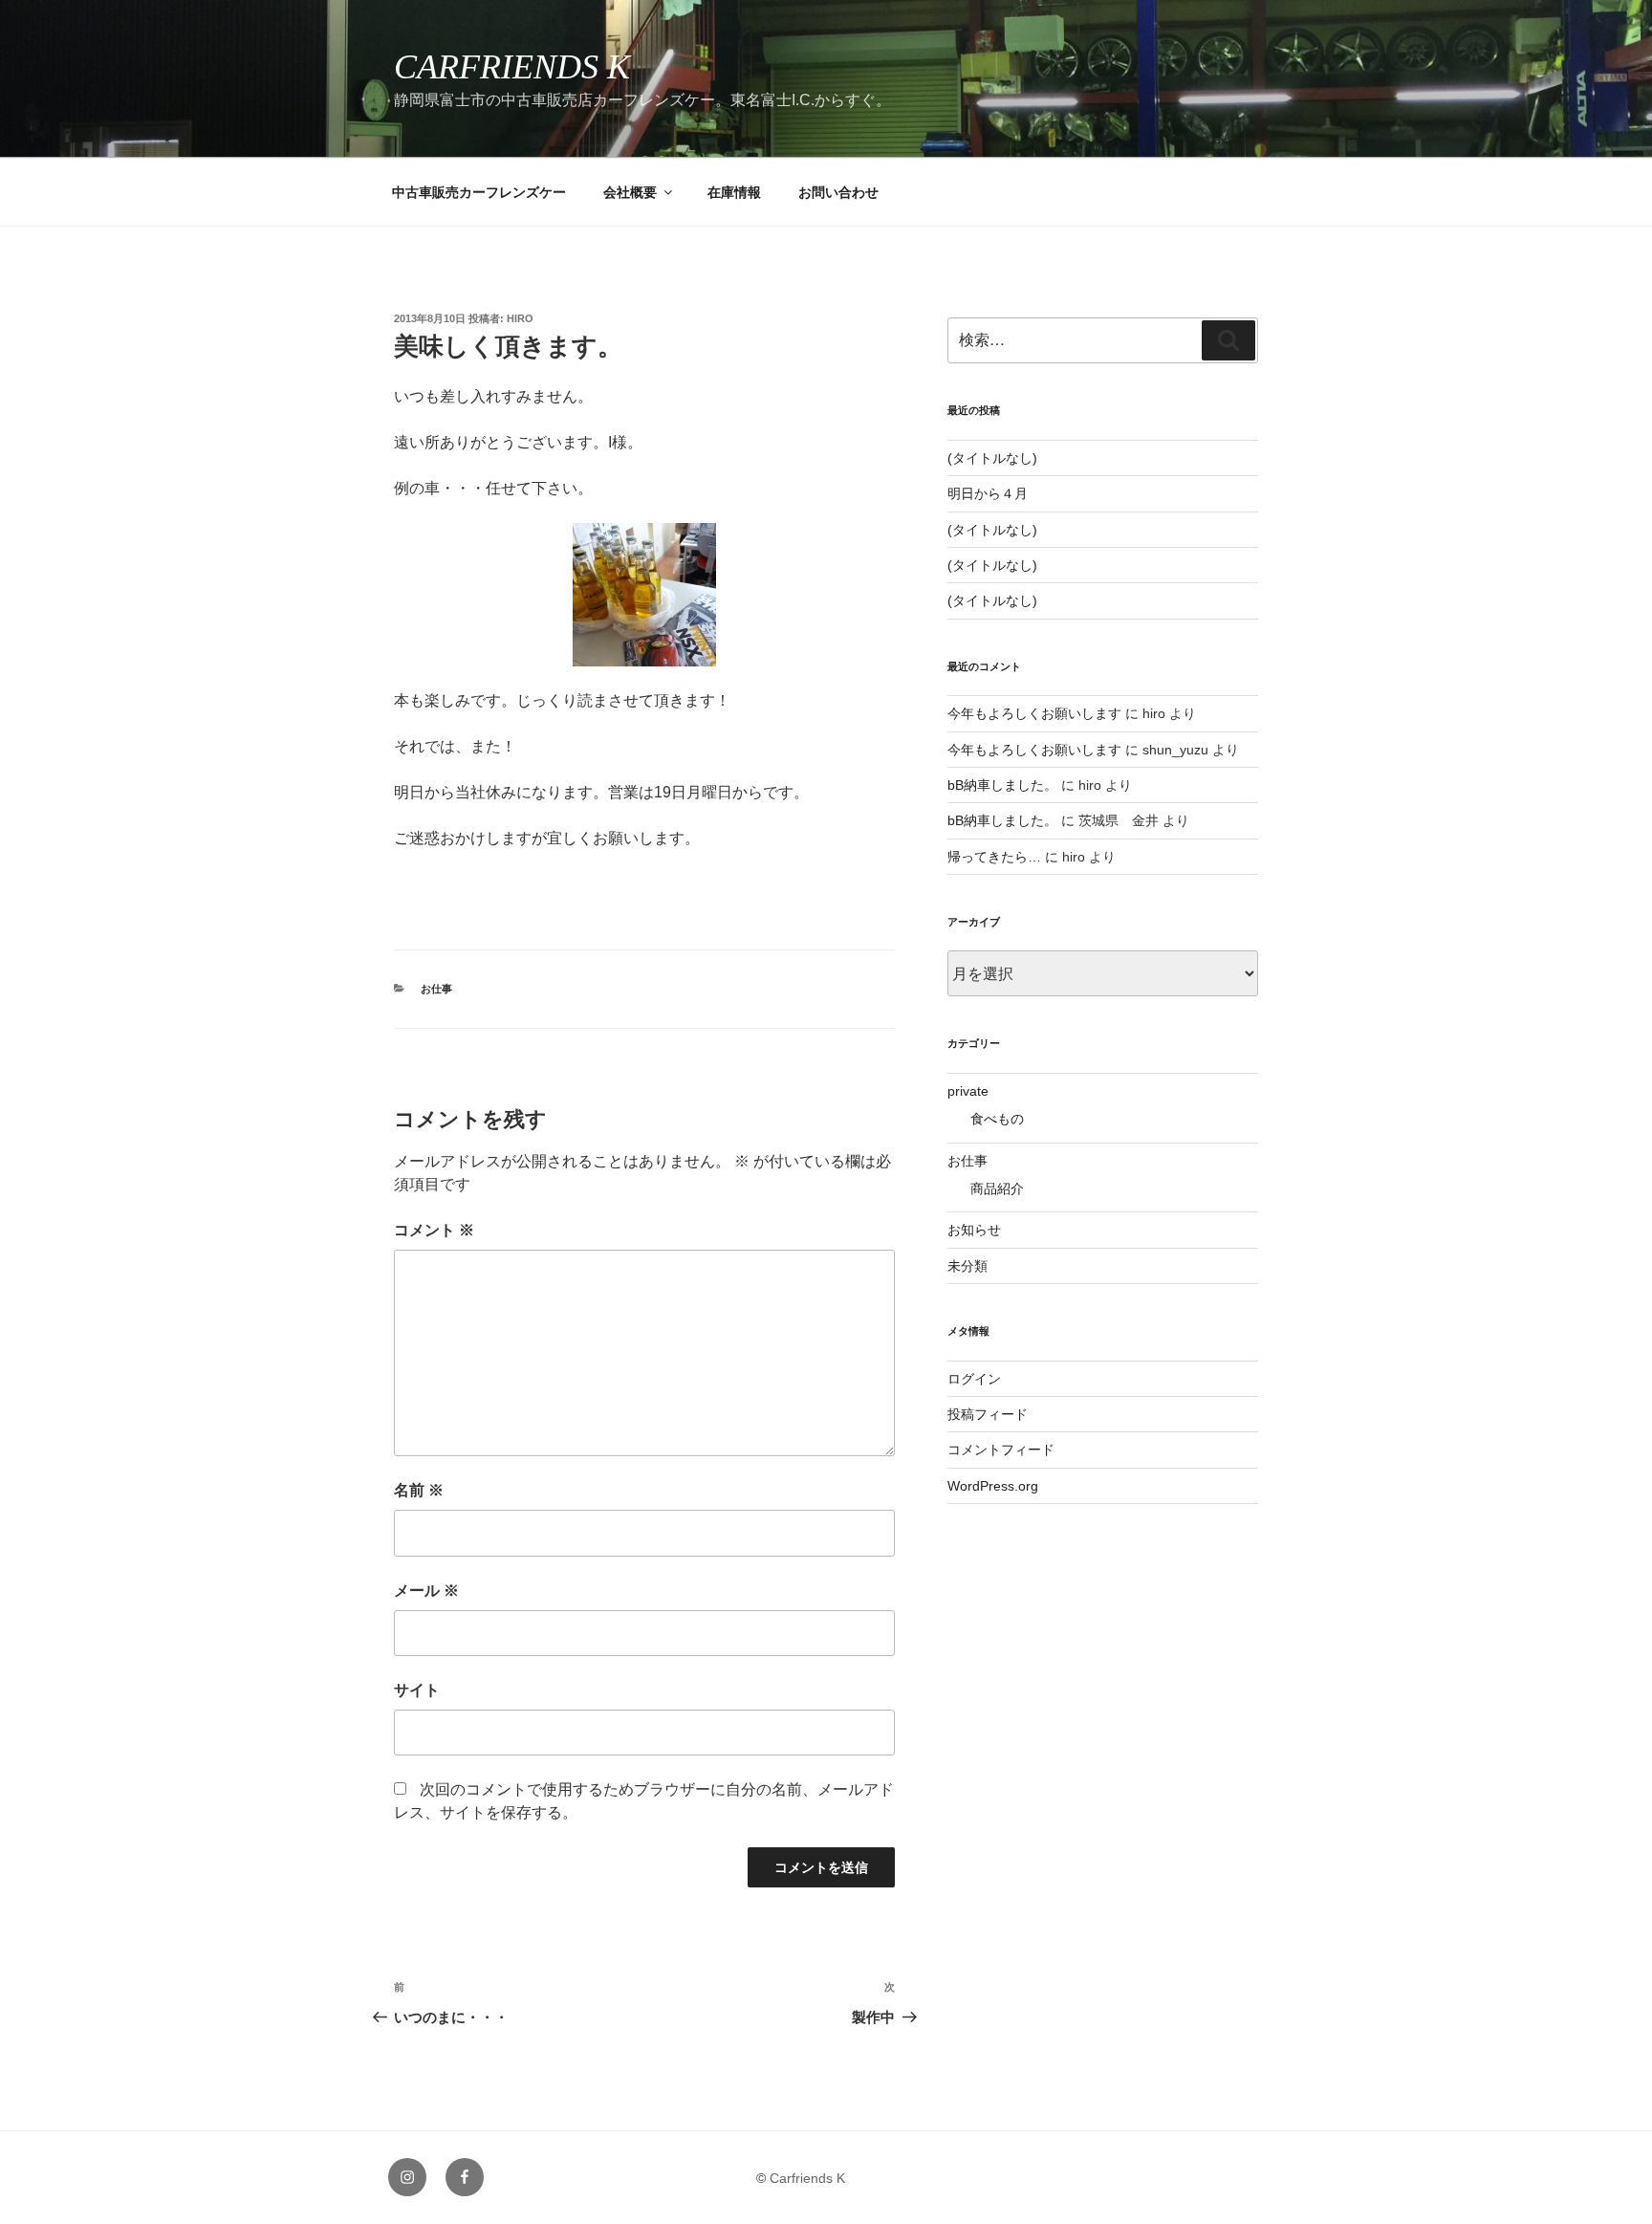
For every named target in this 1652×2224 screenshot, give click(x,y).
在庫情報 (734, 192)
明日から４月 (988, 493)
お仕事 (436, 989)
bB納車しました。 (1002, 785)
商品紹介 (997, 1188)
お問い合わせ (838, 192)
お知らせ (974, 1230)
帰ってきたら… (994, 857)
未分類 (967, 1266)
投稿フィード (988, 1414)
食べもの (997, 1119)
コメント (434, 1230)
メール (426, 1591)
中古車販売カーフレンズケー (479, 192)
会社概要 (630, 192)
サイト (417, 1690)
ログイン (974, 1379)
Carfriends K (512, 67)
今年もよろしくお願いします (1034, 713)
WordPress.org (993, 1486)
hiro (520, 318)
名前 (419, 1490)
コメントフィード (1001, 1450)
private (968, 1091)
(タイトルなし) (992, 458)
